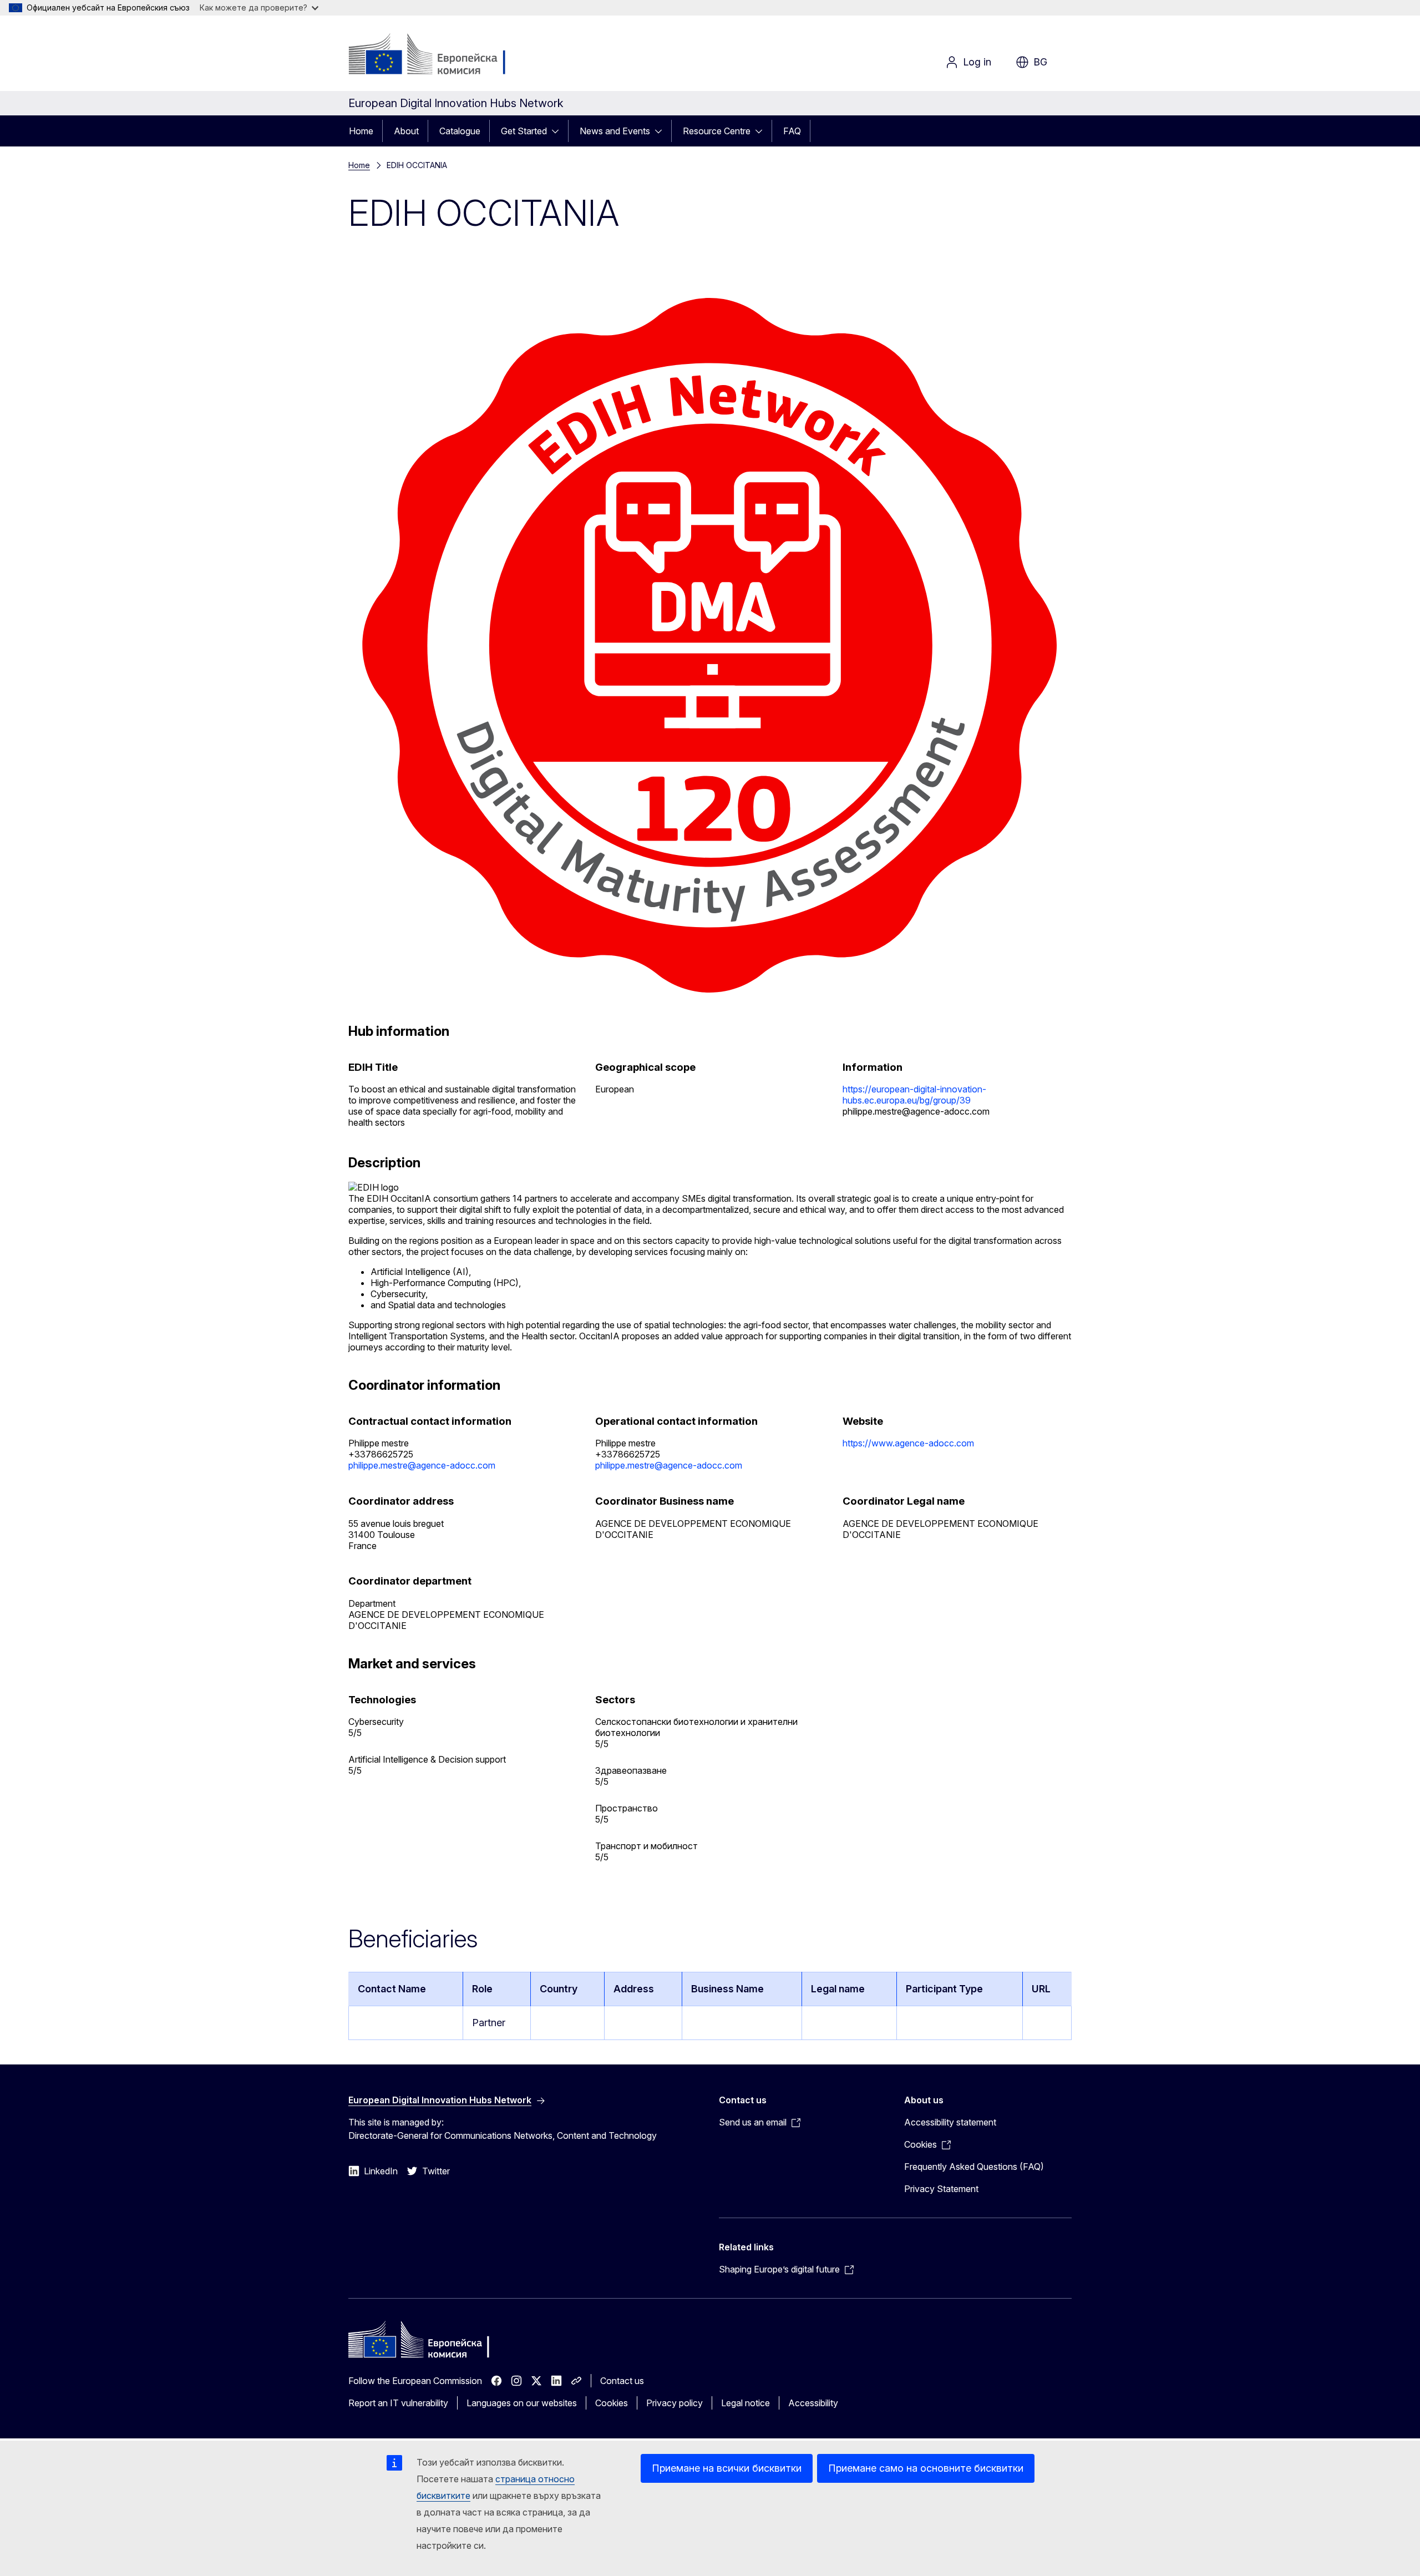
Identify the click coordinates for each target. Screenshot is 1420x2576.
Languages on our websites (522, 2403)
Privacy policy (674, 2403)
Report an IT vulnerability (398, 2403)
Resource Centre (717, 131)
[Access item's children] (559, 131)
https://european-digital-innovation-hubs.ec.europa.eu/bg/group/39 (914, 1095)
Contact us (622, 2381)
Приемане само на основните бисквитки (926, 2468)
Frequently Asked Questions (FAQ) (974, 2167)
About (406, 131)
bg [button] (1040, 62)
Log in (977, 62)
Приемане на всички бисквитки (727, 2468)
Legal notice (745, 2403)
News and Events (615, 131)
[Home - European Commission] (438, 55)
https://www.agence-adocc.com (908, 1443)
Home (361, 131)
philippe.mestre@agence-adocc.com (422, 1465)
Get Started (524, 131)
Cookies (612, 2403)
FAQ (792, 131)
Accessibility (813, 2403)
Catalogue (460, 131)
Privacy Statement (941, 2189)
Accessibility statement (950, 2122)
